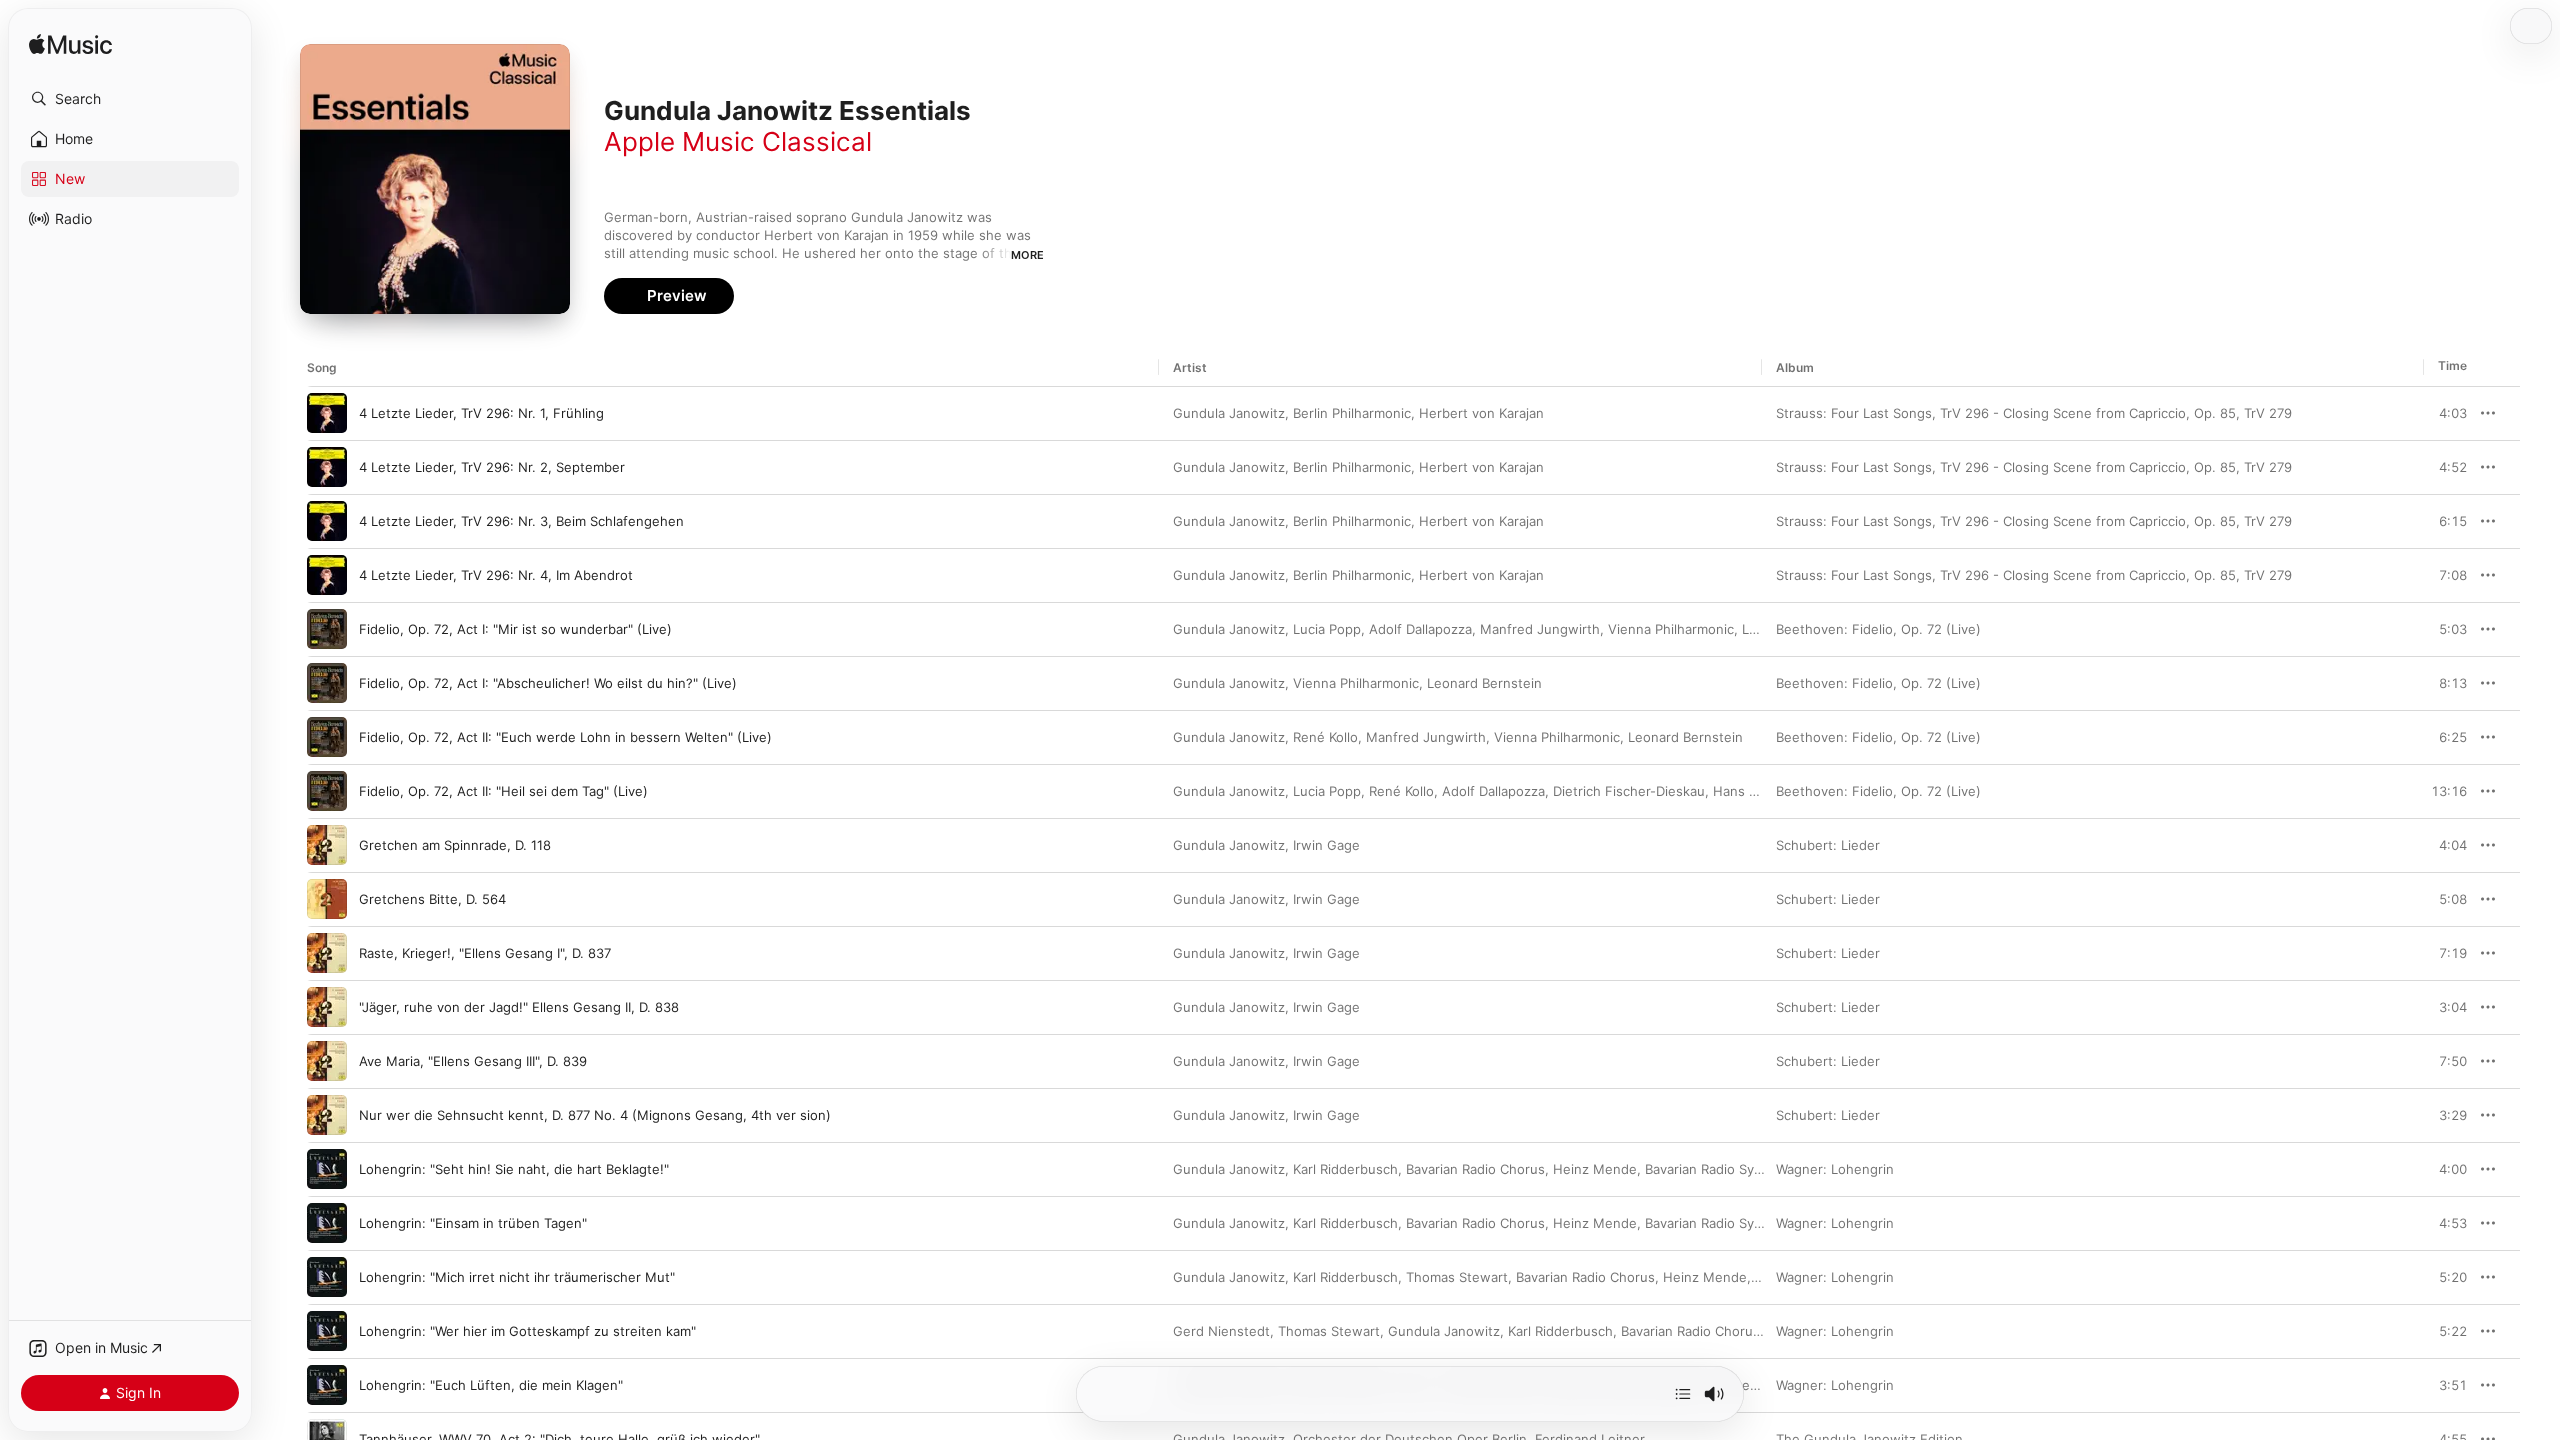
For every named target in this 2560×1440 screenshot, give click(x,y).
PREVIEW (2445, 413)
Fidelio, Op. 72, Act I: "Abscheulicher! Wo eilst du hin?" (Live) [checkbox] (548, 683)
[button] (130, 99)
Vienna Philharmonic (1671, 629)
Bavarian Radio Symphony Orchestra (1757, 1169)
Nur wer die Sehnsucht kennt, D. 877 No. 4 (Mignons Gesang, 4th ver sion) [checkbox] (595, 1115)
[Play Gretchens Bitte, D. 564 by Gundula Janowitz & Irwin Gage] (327, 899)
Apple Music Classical (738, 141)
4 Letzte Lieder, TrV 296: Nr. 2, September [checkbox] (492, 467)
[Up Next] (1683, 1394)
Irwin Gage (1326, 845)
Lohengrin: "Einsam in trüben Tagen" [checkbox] (473, 1223)
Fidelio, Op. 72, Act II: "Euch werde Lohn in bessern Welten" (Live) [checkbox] (565, 737)
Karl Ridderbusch (1345, 1169)
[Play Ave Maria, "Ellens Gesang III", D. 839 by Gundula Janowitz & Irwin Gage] (327, 1061)
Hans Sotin (1747, 791)
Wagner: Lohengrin (1835, 1169)
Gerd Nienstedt (1221, 1331)
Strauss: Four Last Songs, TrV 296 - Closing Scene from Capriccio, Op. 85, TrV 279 (2034, 413)
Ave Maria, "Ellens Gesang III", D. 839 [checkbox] (473, 1061)
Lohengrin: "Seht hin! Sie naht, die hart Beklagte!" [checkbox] (514, 1169)
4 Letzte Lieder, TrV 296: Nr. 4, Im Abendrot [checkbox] (496, 575)
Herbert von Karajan (1481, 413)
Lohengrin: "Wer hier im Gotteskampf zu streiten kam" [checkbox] (527, 1331)
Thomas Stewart (1457, 1277)
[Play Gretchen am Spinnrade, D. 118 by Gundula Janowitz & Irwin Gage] (327, 845)
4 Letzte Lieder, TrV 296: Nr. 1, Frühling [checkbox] (481, 413)
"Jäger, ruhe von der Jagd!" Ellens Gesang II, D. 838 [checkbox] (519, 1007)
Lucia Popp (1327, 629)
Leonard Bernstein (1484, 683)
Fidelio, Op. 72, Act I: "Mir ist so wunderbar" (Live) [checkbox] (515, 629)
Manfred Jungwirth (1540, 629)
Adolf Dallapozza (1420, 629)
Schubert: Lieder (1828, 845)
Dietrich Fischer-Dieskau (1629, 791)
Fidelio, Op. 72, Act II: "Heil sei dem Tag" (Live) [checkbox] (503, 791)
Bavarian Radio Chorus (1475, 1169)
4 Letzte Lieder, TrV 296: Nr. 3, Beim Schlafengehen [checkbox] (521, 521)
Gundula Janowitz (1229, 413)
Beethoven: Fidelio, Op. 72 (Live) (1878, 629)
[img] (70, 45)
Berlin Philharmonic (1352, 413)
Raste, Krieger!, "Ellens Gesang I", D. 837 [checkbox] (485, 953)
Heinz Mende (1595, 1169)
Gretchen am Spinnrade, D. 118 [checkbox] (455, 845)
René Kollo (1325, 737)
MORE (1027, 255)
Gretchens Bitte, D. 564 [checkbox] (432, 899)
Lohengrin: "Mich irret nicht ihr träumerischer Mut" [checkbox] (517, 1277)
